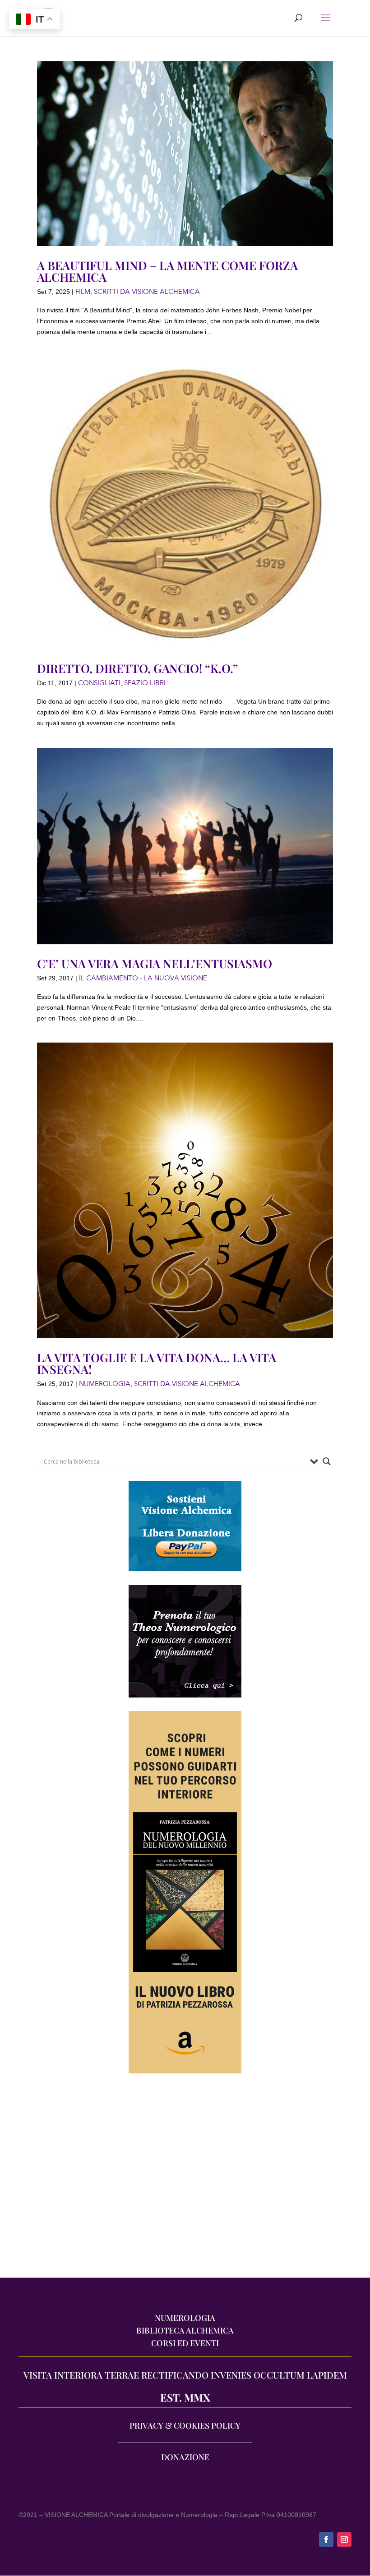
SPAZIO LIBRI (145, 683)
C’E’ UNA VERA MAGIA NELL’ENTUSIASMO (155, 963)
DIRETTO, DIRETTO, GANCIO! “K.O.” (138, 668)
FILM (83, 292)
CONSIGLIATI (99, 683)
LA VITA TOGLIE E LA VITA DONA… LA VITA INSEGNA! (157, 1363)
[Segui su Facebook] (326, 2539)
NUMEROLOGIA (105, 1384)
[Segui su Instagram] (344, 2539)
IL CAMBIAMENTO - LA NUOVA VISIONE (143, 978)
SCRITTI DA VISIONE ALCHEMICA (147, 292)
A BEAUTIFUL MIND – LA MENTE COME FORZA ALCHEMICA (167, 271)
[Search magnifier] (327, 1461)
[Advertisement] (185, 2180)
